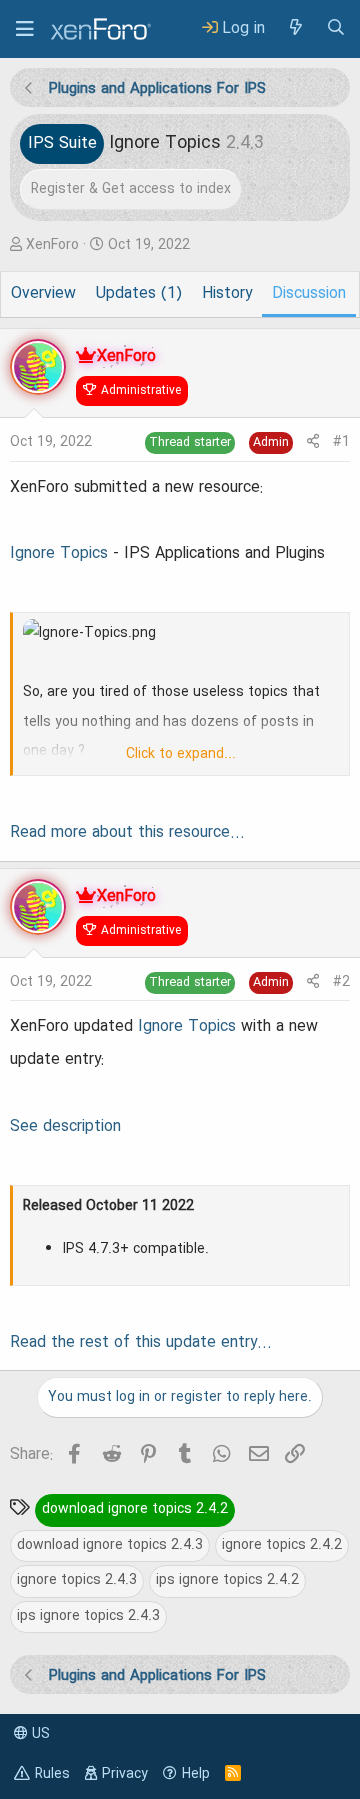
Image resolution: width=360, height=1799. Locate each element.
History (227, 294)
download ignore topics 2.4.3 (110, 1545)
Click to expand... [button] (181, 754)
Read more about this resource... (127, 833)
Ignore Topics (59, 554)
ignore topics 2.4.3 (77, 1580)
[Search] (336, 28)
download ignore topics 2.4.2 (135, 1509)
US (39, 1734)
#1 (341, 442)
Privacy (125, 1774)
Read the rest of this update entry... (141, 1343)
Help (196, 1774)
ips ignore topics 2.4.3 (88, 1616)
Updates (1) (139, 294)
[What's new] (295, 28)
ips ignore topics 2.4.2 (227, 1580)
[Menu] (25, 29)
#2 (341, 982)
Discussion (309, 294)
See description (65, 1127)
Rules (52, 1774)
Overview (43, 294)
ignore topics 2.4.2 (282, 1545)
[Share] (313, 442)
